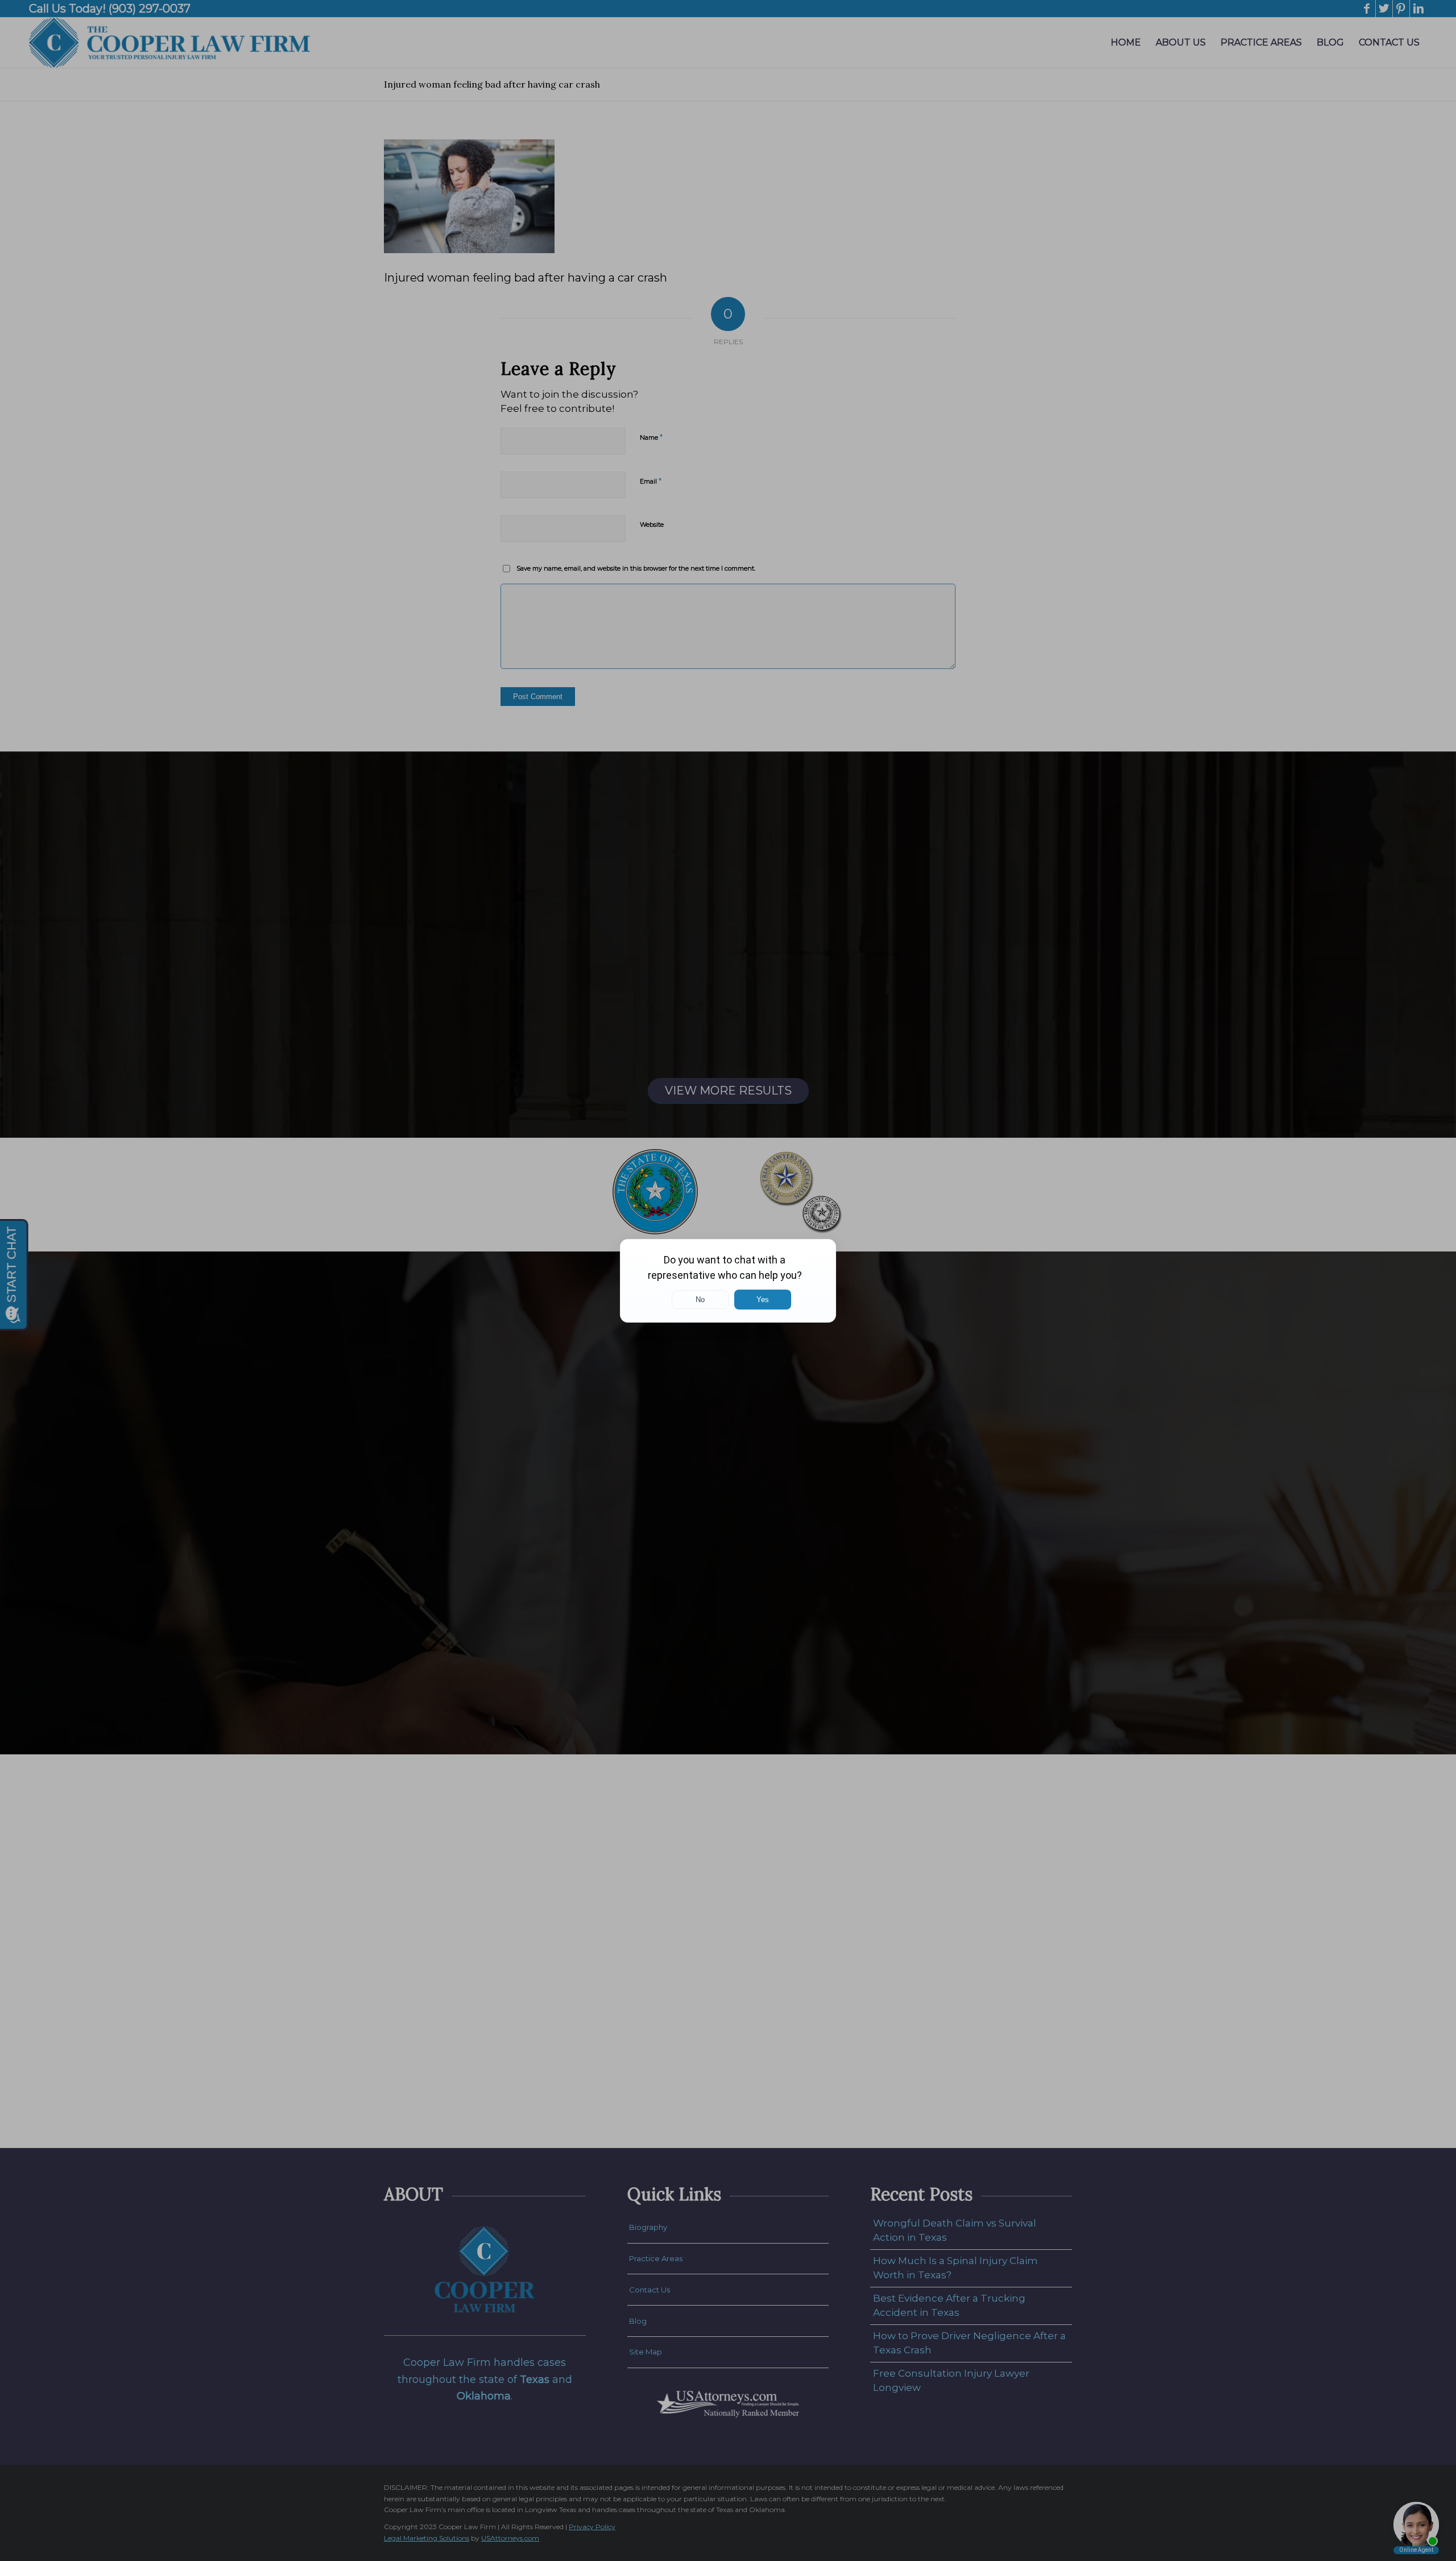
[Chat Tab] (728, 1280)
